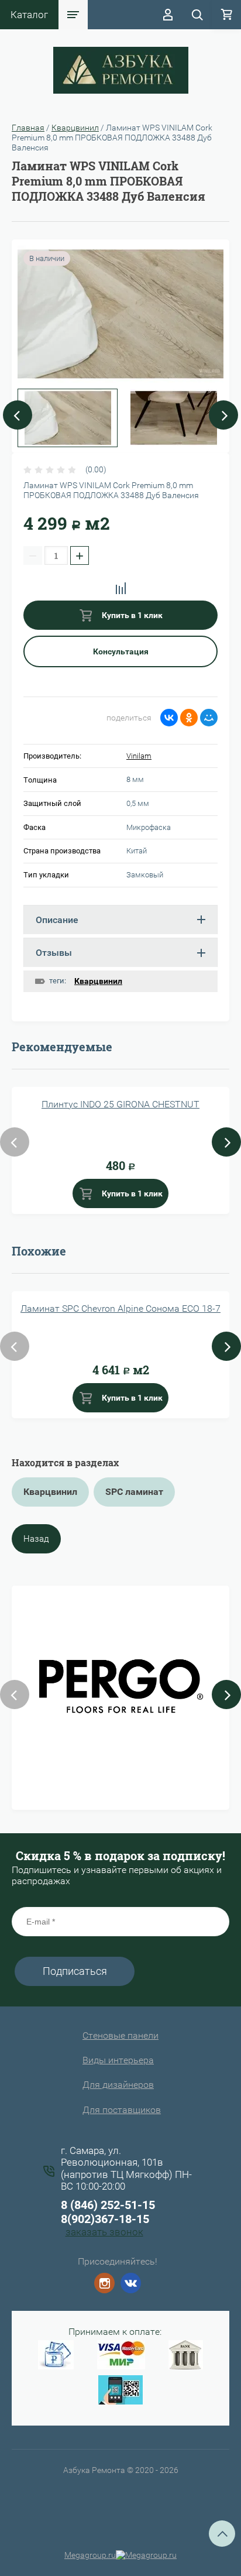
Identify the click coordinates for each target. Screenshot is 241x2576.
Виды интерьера (118, 2060)
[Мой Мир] (209, 718)
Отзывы (54, 953)
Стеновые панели (120, 2035)
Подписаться (75, 1971)
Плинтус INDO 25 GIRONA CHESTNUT (120, 1104)
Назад (36, 1539)
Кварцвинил (75, 128)
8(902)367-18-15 (105, 2219)
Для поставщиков (122, 2110)
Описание (57, 920)
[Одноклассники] (189, 718)
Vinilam (139, 756)
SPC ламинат (134, 1492)
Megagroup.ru (90, 2555)
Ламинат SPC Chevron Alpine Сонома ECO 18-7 (120, 1308)
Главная (28, 128)
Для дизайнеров (118, 2085)
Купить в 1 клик (131, 615)
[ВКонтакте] (169, 718)
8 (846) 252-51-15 (108, 2205)
